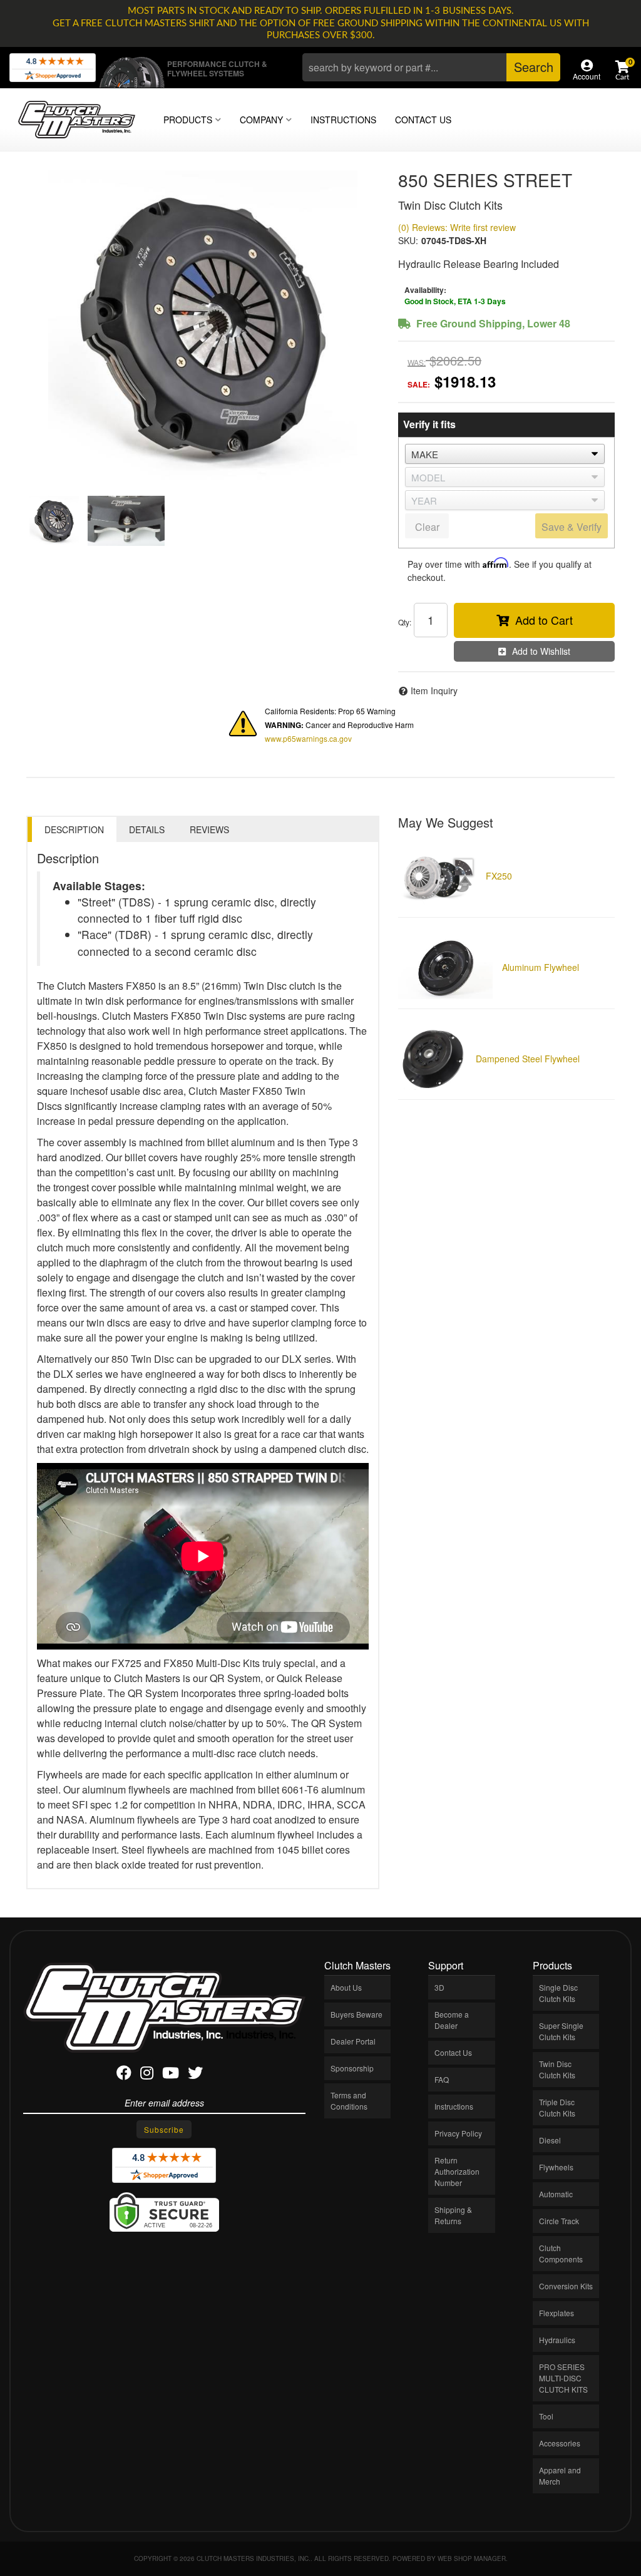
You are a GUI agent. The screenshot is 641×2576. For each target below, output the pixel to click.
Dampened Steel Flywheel (528, 1059)
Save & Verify (572, 527)
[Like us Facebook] (124, 2075)
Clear (427, 527)
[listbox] (505, 454)
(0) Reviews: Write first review (457, 227)
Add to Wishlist (541, 651)
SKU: (408, 240)
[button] (431, 67)
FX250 (499, 876)
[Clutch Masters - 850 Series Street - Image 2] (126, 521)
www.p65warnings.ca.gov (308, 738)
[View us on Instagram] (147, 2075)
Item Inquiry (434, 690)
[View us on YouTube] (171, 2075)
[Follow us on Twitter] (195, 2075)
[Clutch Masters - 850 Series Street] (203, 327)
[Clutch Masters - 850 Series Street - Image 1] (54, 521)
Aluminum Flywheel (541, 967)
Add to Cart (544, 620)
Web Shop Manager (472, 2558)
